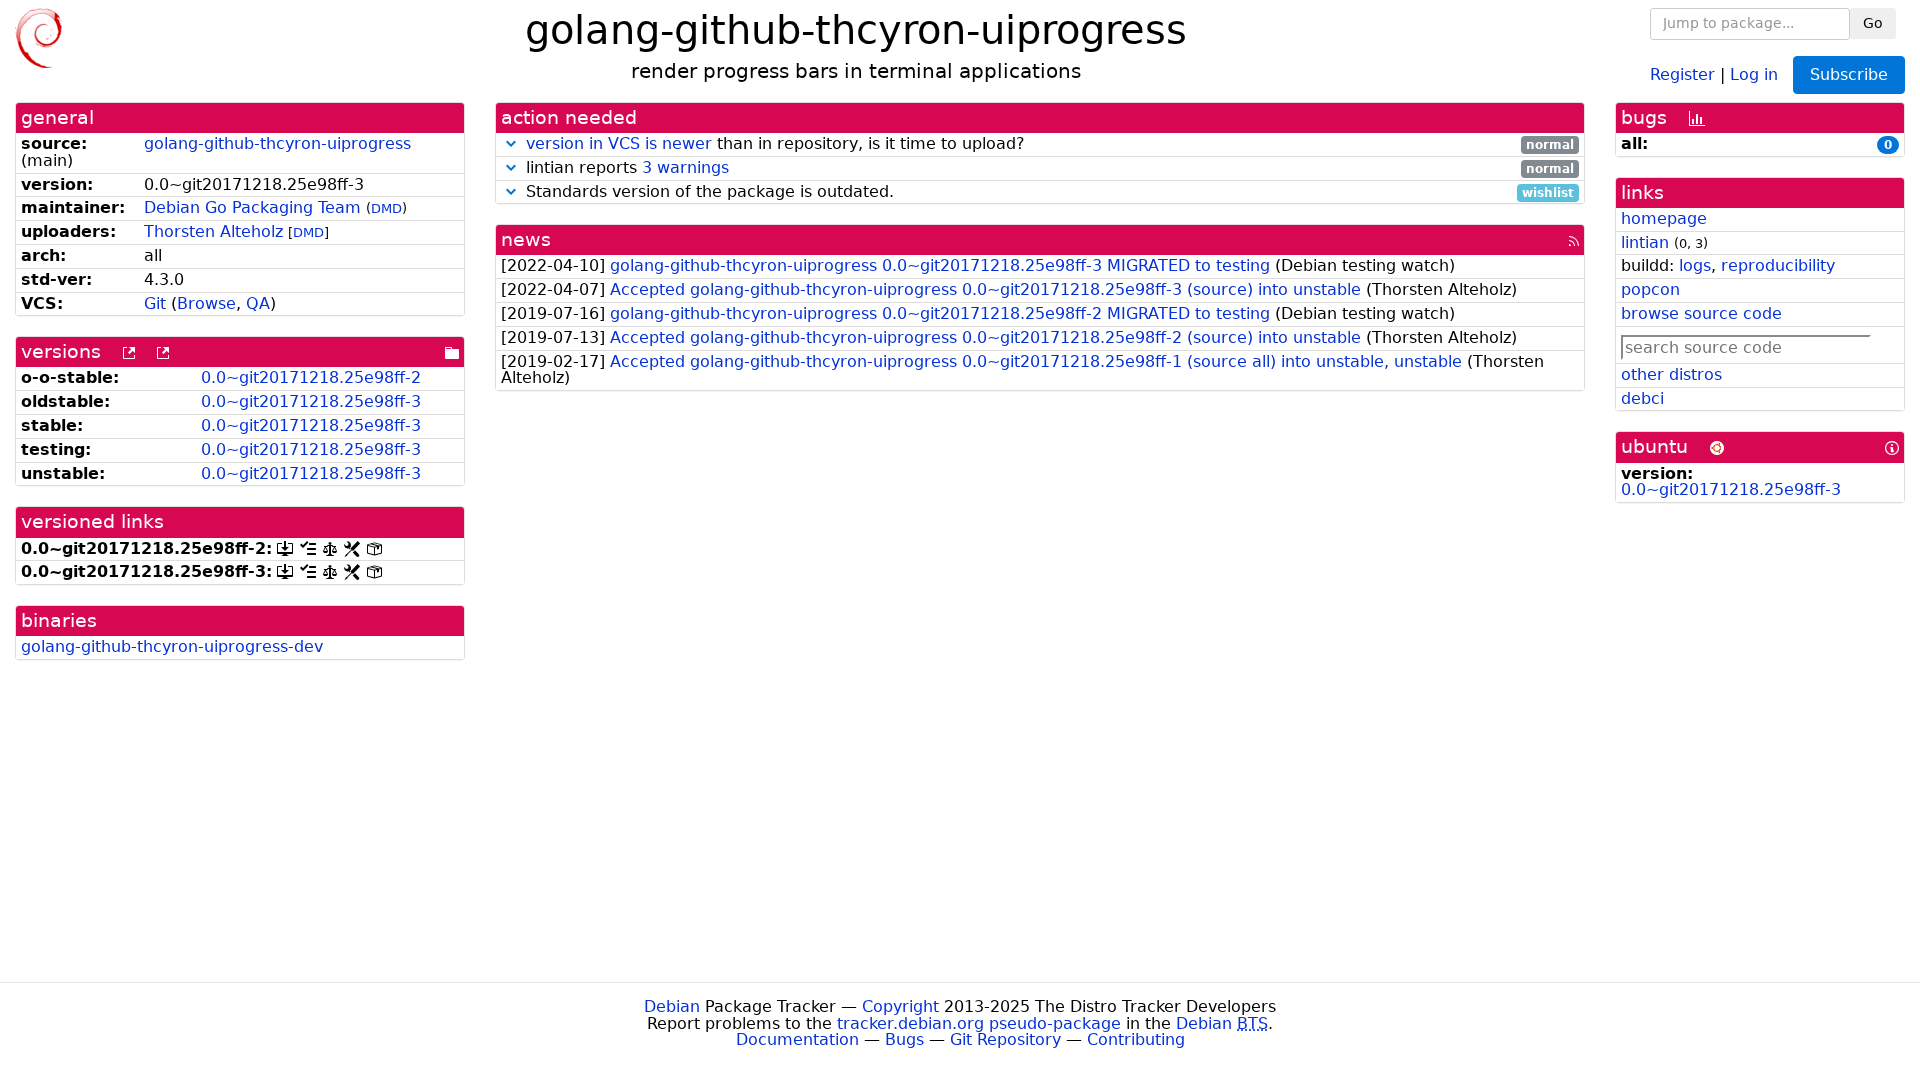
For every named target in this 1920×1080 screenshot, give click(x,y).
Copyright (900, 1006)
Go (1873, 23)
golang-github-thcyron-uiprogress (277, 143)
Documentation (797, 1039)
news (526, 239)
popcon (1650, 289)
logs (1695, 265)
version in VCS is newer (619, 143)
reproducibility (1778, 265)
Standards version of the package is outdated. (1047, 192)
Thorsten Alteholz (213, 231)
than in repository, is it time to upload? (1050, 144)
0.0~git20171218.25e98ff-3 (311, 401)
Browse (206, 303)
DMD (386, 208)
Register (1682, 73)
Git (155, 303)
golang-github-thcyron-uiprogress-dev (172, 646)
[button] (511, 143)
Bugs (904, 1039)
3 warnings (685, 167)
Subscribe (1849, 74)
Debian (672, 1006)
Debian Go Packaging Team (252, 207)
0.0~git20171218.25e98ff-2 (311, 377)
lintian (1645, 242)
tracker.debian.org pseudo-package (979, 1023)
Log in (1754, 73)
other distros (1671, 374)
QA (258, 303)
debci (1642, 398)
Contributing (1136, 1039)
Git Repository (1005, 1039)
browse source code (1701, 313)
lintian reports (1047, 168)
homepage (1664, 218)
